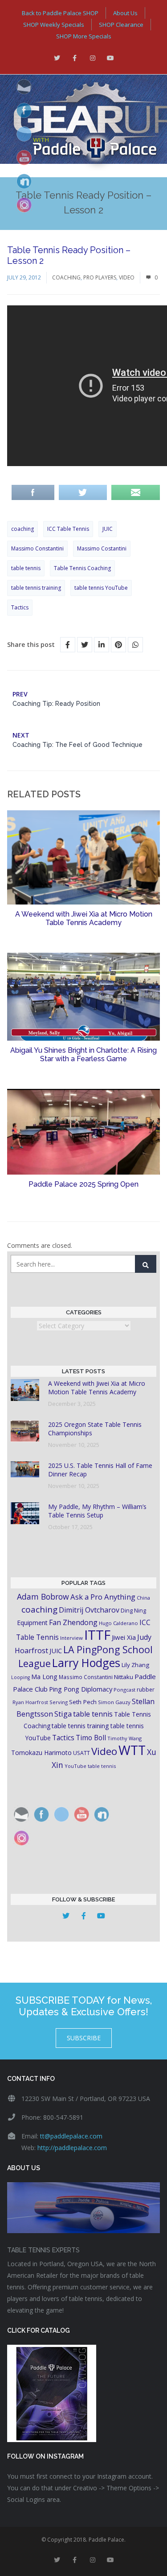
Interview (71, 1638)
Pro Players (100, 277)
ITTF (97, 1635)
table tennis (26, 568)
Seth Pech (83, 1702)
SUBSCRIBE (84, 2038)
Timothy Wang (124, 1738)
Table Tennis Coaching (82, 568)
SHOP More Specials (84, 36)
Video (127, 277)
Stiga (63, 1714)
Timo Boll (91, 1738)
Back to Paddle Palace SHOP (60, 13)
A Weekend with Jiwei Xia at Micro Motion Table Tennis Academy (84, 918)
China (143, 1598)
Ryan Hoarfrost (30, 1702)
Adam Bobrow (43, 1596)
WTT (132, 1750)
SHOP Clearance (121, 25)
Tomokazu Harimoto (41, 1753)
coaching (22, 529)
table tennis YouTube (101, 588)
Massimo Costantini (102, 548)
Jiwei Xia (124, 1637)
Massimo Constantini (37, 548)
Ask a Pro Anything (103, 1597)
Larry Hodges (86, 1663)
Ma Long (44, 1677)
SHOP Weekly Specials (54, 25)
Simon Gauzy (114, 1702)
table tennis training (36, 588)
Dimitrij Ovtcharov (89, 1610)
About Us (125, 13)
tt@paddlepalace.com (71, 2136)
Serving (59, 1702)
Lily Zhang (135, 1665)
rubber (146, 1690)
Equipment (32, 1623)
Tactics (20, 607)
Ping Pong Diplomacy (81, 1689)
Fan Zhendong (73, 1622)
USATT (81, 1753)
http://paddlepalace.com (72, 2148)
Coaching (66, 277)
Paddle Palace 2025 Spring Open (83, 1184)
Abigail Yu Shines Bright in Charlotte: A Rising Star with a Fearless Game (83, 1055)
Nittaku (124, 1677)
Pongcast (124, 1690)
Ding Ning (133, 1611)
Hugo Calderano (118, 1623)
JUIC (108, 529)
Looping (20, 1677)
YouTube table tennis (90, 1766)
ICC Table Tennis (68, 529)
